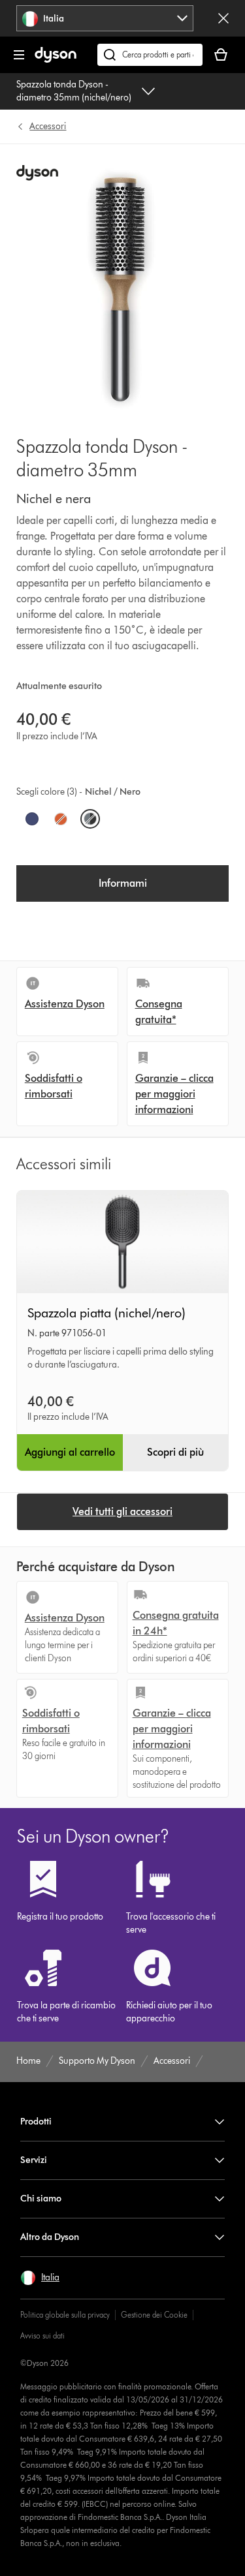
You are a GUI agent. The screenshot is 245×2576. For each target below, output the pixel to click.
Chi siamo (41, 2199)
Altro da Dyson (50, 2237)
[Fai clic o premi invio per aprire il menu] (19, 55)
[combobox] (105, 18)
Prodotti (36, 2122)
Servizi (34, 2160)
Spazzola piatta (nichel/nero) (106, 1313)
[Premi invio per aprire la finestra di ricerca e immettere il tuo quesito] (150, 55)
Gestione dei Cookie (154, 2315)
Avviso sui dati (42, 2336)
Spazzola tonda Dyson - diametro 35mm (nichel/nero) (74, 91)
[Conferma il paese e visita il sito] (223, 18)
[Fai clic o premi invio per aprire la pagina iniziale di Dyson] (56, 60)
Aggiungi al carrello (70, 1452)
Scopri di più (175, 1452)
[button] (40, 2278)
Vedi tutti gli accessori (122, 1511)
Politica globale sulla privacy (65, 2315)
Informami (123, 883)
